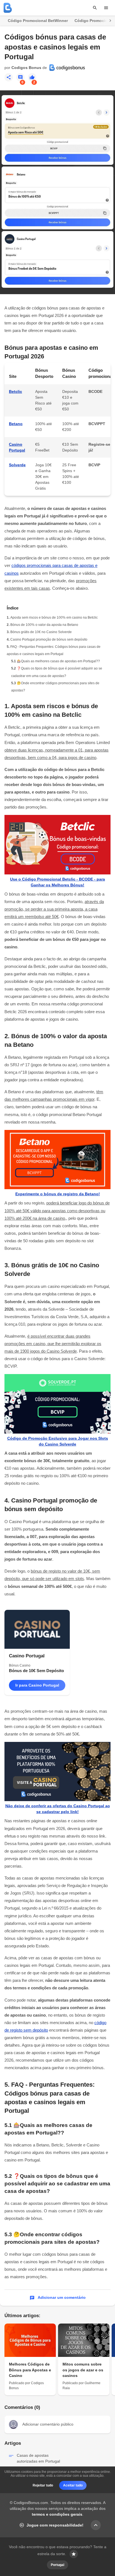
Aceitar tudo (73, 2485)
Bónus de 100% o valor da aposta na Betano (44, 625)
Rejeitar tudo (43, 2485)
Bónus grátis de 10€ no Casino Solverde (41, 632)
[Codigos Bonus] (8, 8)
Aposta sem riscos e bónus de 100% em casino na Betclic (54, 618)
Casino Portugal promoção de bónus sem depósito (49, 639)
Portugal (57, 2565)
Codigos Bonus (26, 68)
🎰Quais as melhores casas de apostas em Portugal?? (58, 661)
